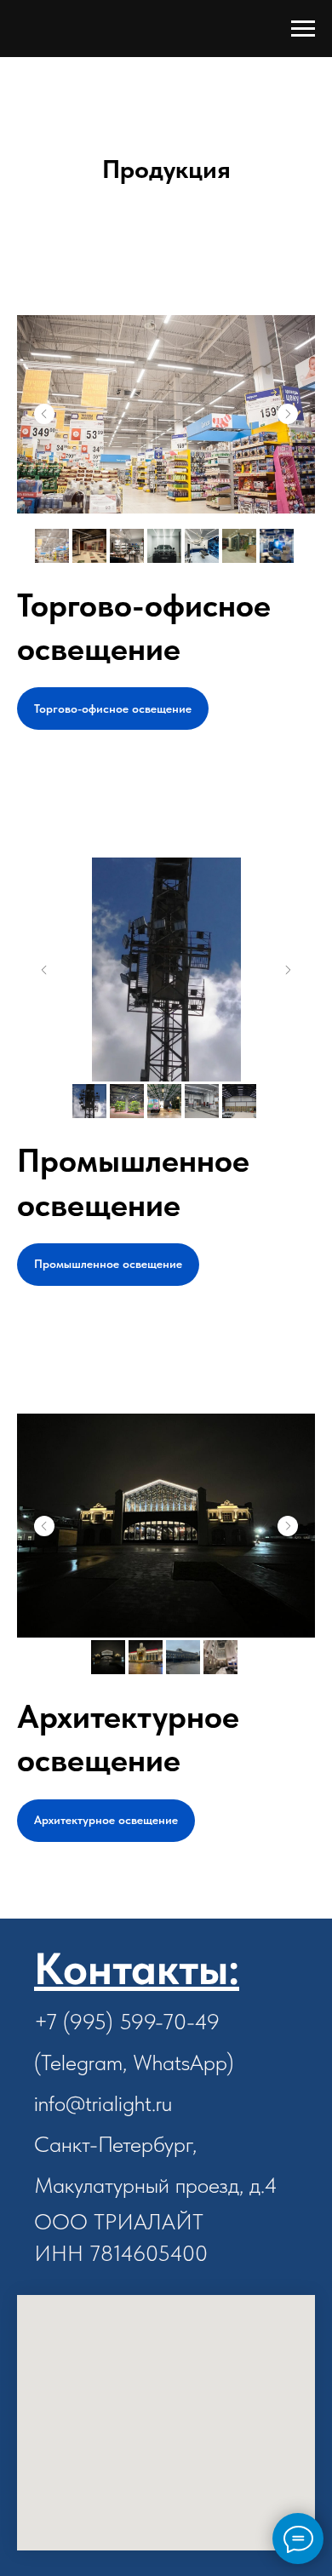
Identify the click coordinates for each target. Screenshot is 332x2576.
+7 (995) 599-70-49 (127, 2021)
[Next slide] (288, 414)
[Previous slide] (44, 414)
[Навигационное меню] (303, 29)
